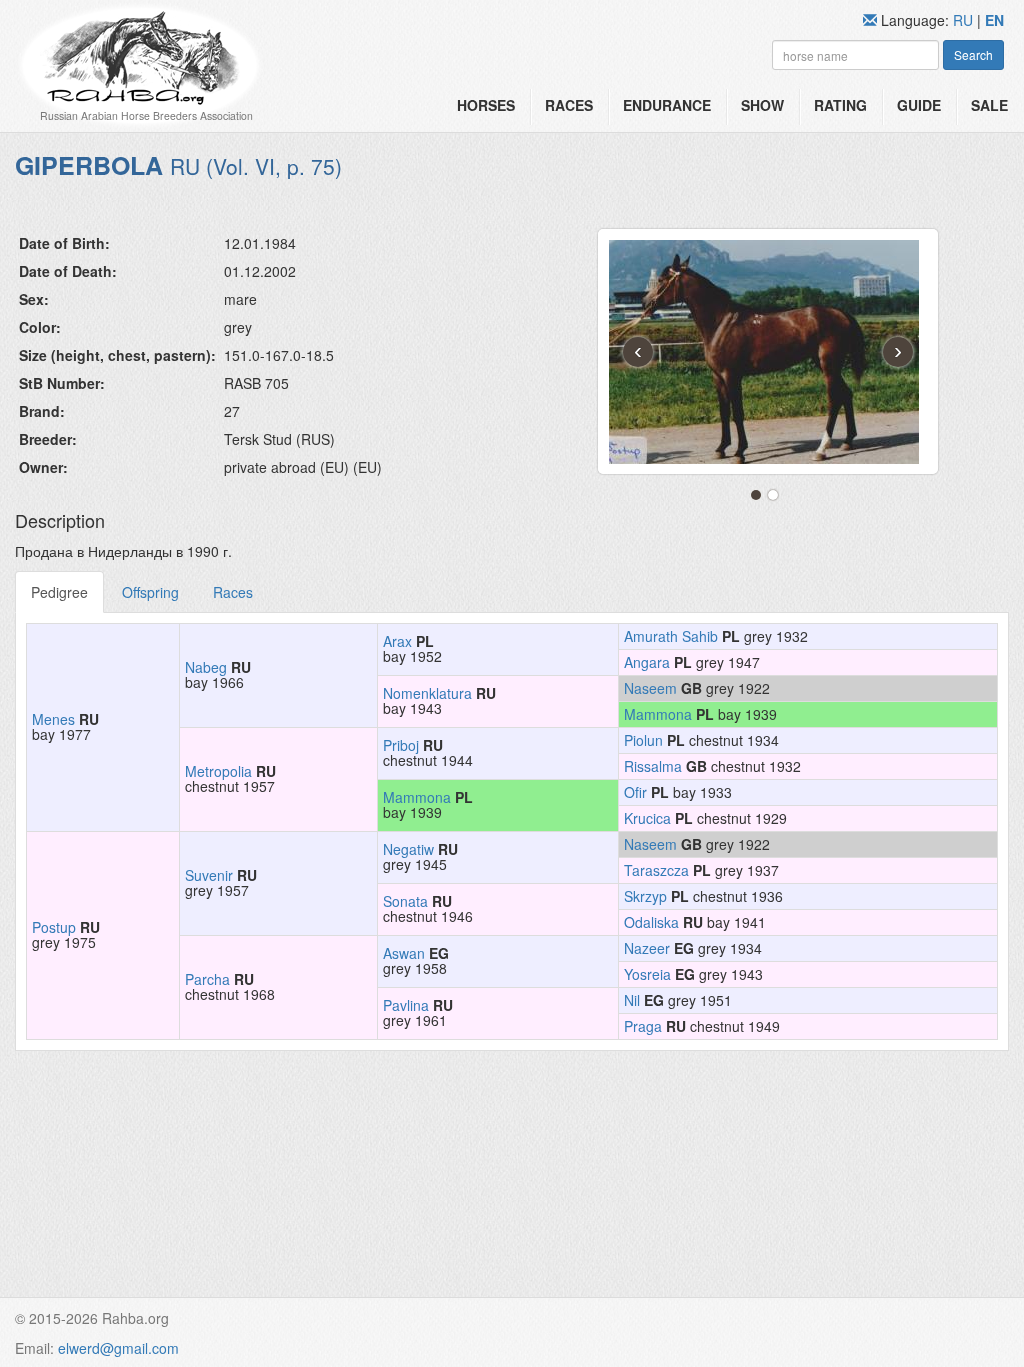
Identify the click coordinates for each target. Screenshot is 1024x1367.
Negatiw (408, 849)
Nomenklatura (427, 693)
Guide (919, 105)
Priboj (401, 745)
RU (965, 20)
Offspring (150, 592)
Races (569, 105)
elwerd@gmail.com (118, 1348)
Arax (397, 641)
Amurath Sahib (671, 636)
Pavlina (406, 1005)
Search (973, 54)
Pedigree (59, 592)
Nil (632, 1000)
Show (762, 105)
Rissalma (653, 766)
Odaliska (651, 922)
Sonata (405, 901)
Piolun (643, 740)
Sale (989, 105)
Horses (486, 105)
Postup (54, 927)
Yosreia (647, 974)
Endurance (667, 105)
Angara (647, 662)
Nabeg (206, 667)
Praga (643, 1026)
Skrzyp (645, 896)
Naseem (650, 688)
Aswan (404, 953)
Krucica (647, 818)
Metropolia (218, 771)
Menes (53, 719)
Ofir (635, 792)
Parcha (207, 979)
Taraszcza (656, 870)
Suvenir (209, 875)
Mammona (658, 714)
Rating (840, 105)
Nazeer (647, 948)
